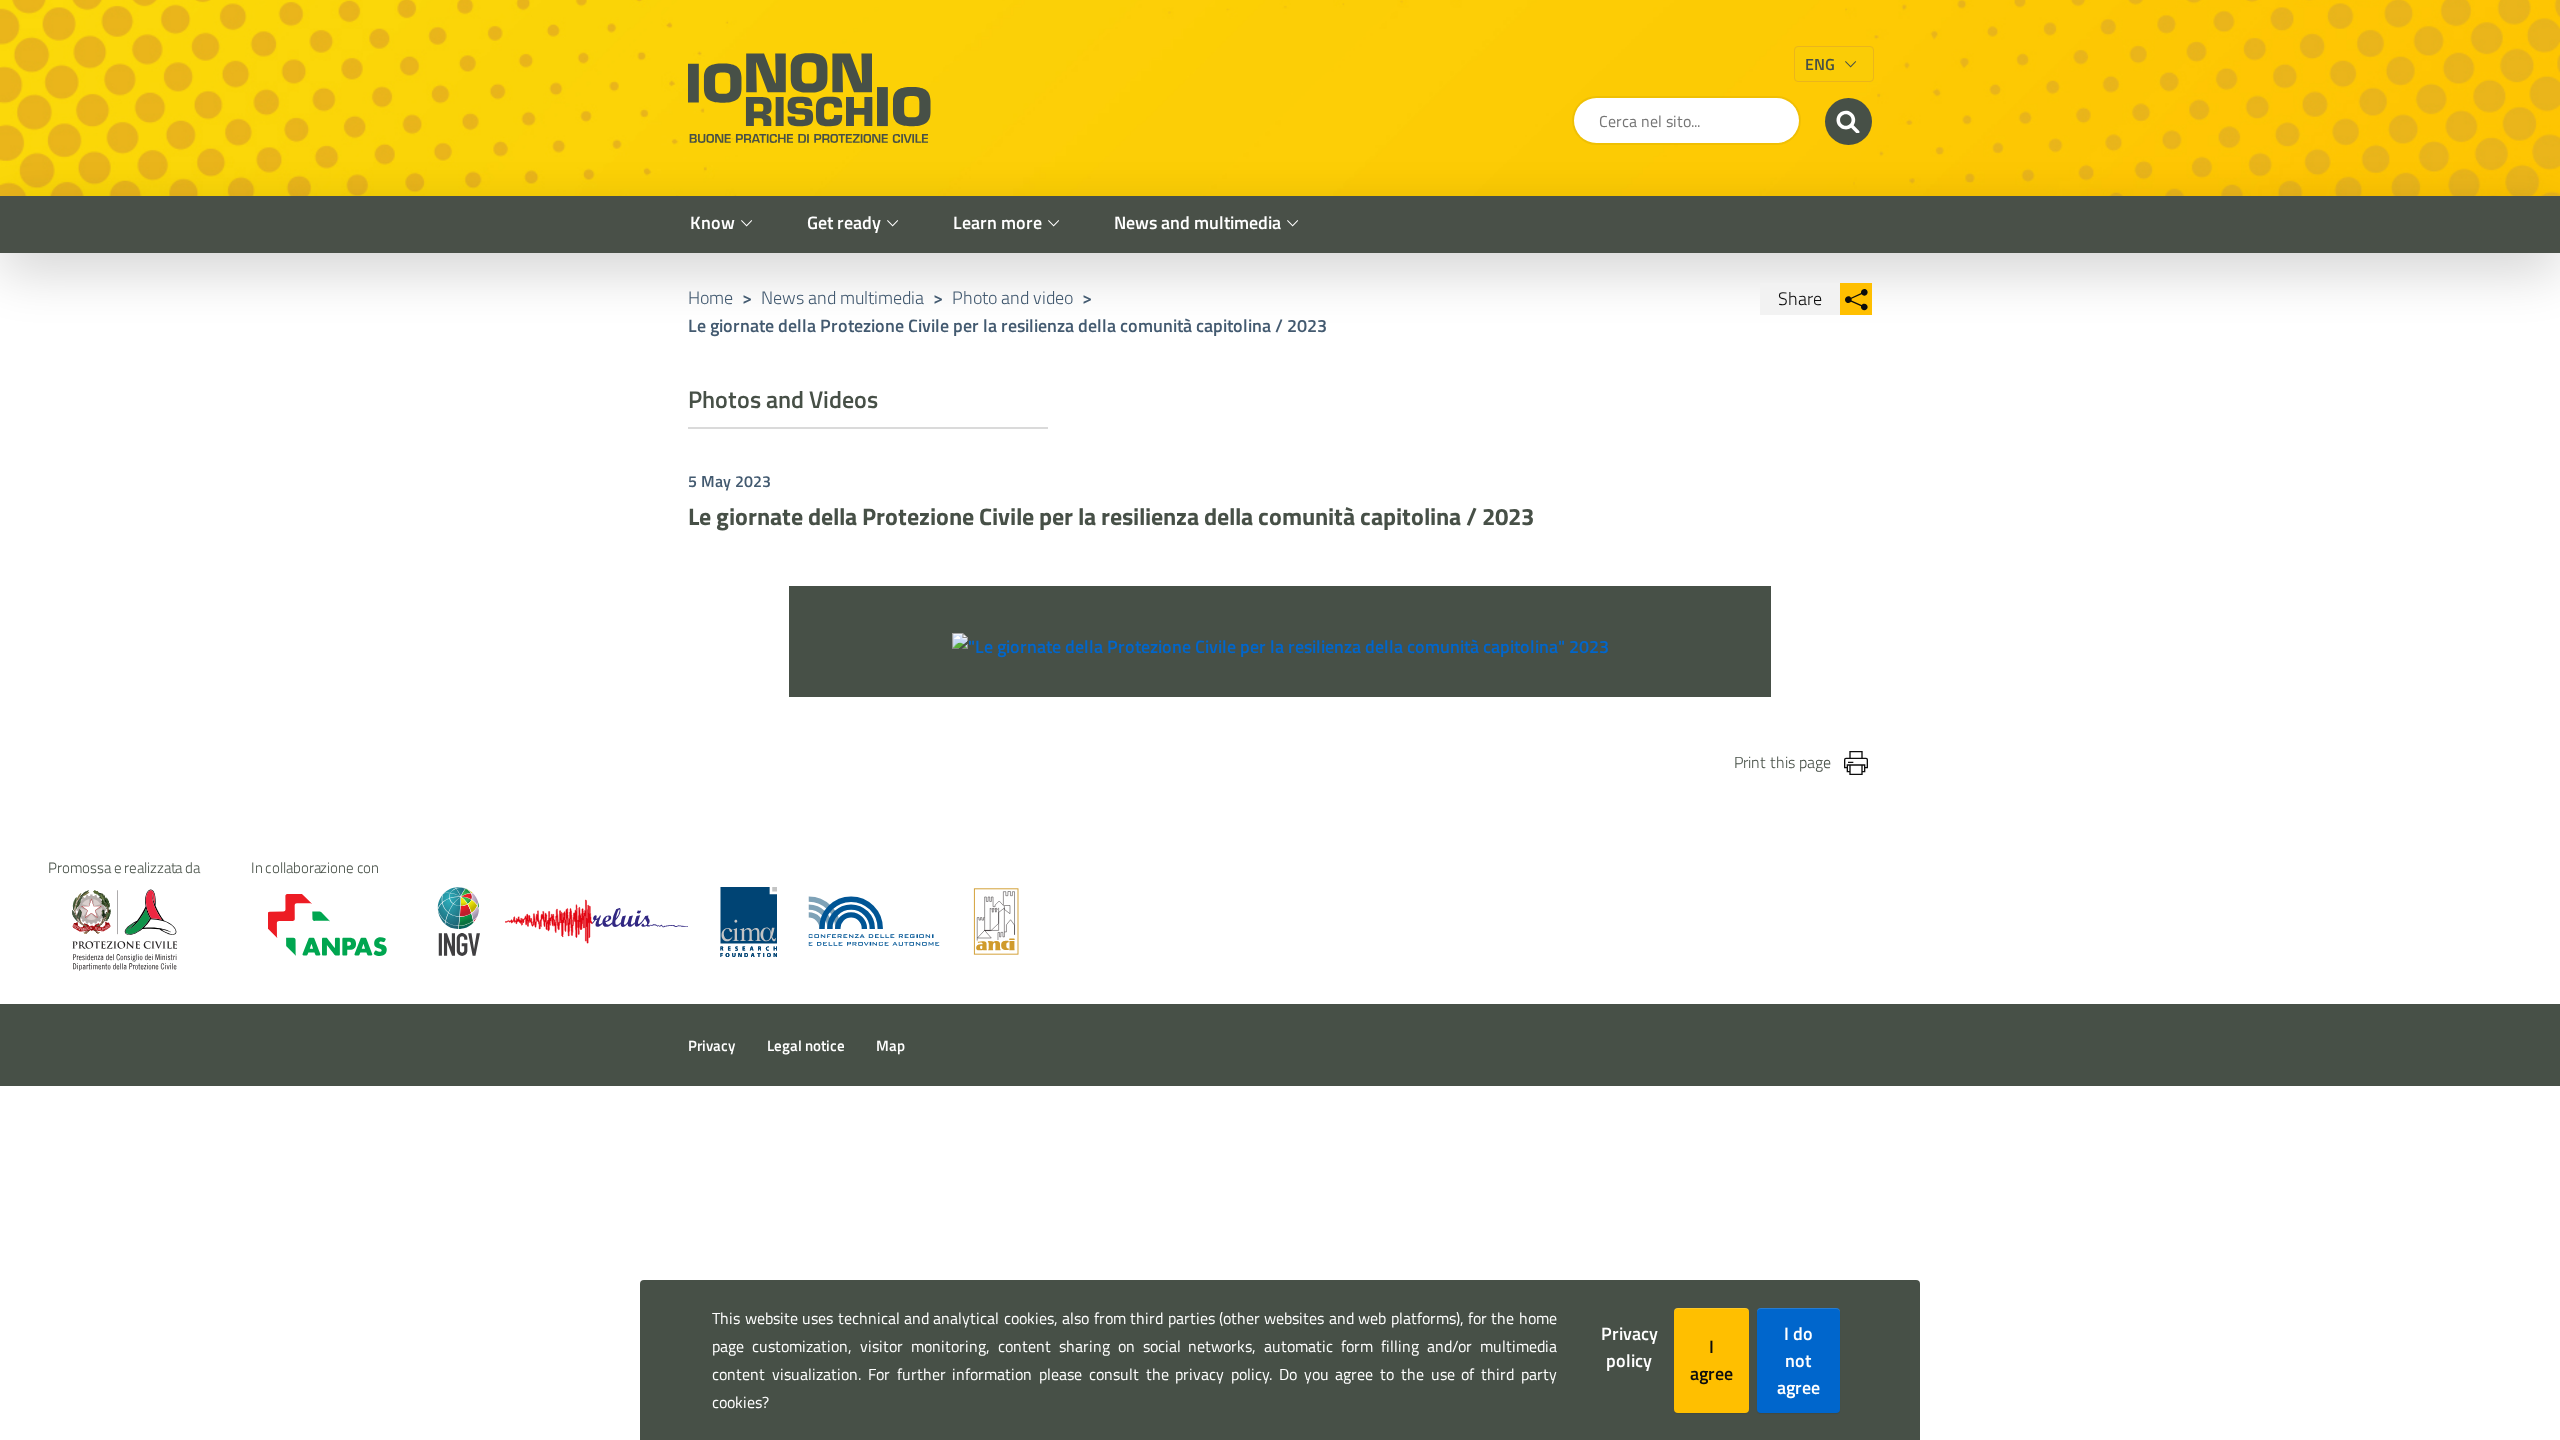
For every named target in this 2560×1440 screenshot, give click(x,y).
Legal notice (806, 1045)
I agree (1711, 1360)
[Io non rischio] (809, 98)
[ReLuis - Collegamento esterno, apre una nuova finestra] (596, 921)
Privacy (711, 1045)
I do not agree (1798, 1360)
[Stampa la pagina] (1856, 763)
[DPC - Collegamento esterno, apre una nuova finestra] (124, 929)
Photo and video (1012, 297)
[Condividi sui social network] (1856, 299)
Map (890, 1045)
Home (710, 297)
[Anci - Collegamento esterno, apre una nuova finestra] (996, 921)
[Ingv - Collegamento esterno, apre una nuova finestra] (449, 921)
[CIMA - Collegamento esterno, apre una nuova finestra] (748, 921)
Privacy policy (1629, 1347)
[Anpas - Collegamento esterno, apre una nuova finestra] (313, 924)
